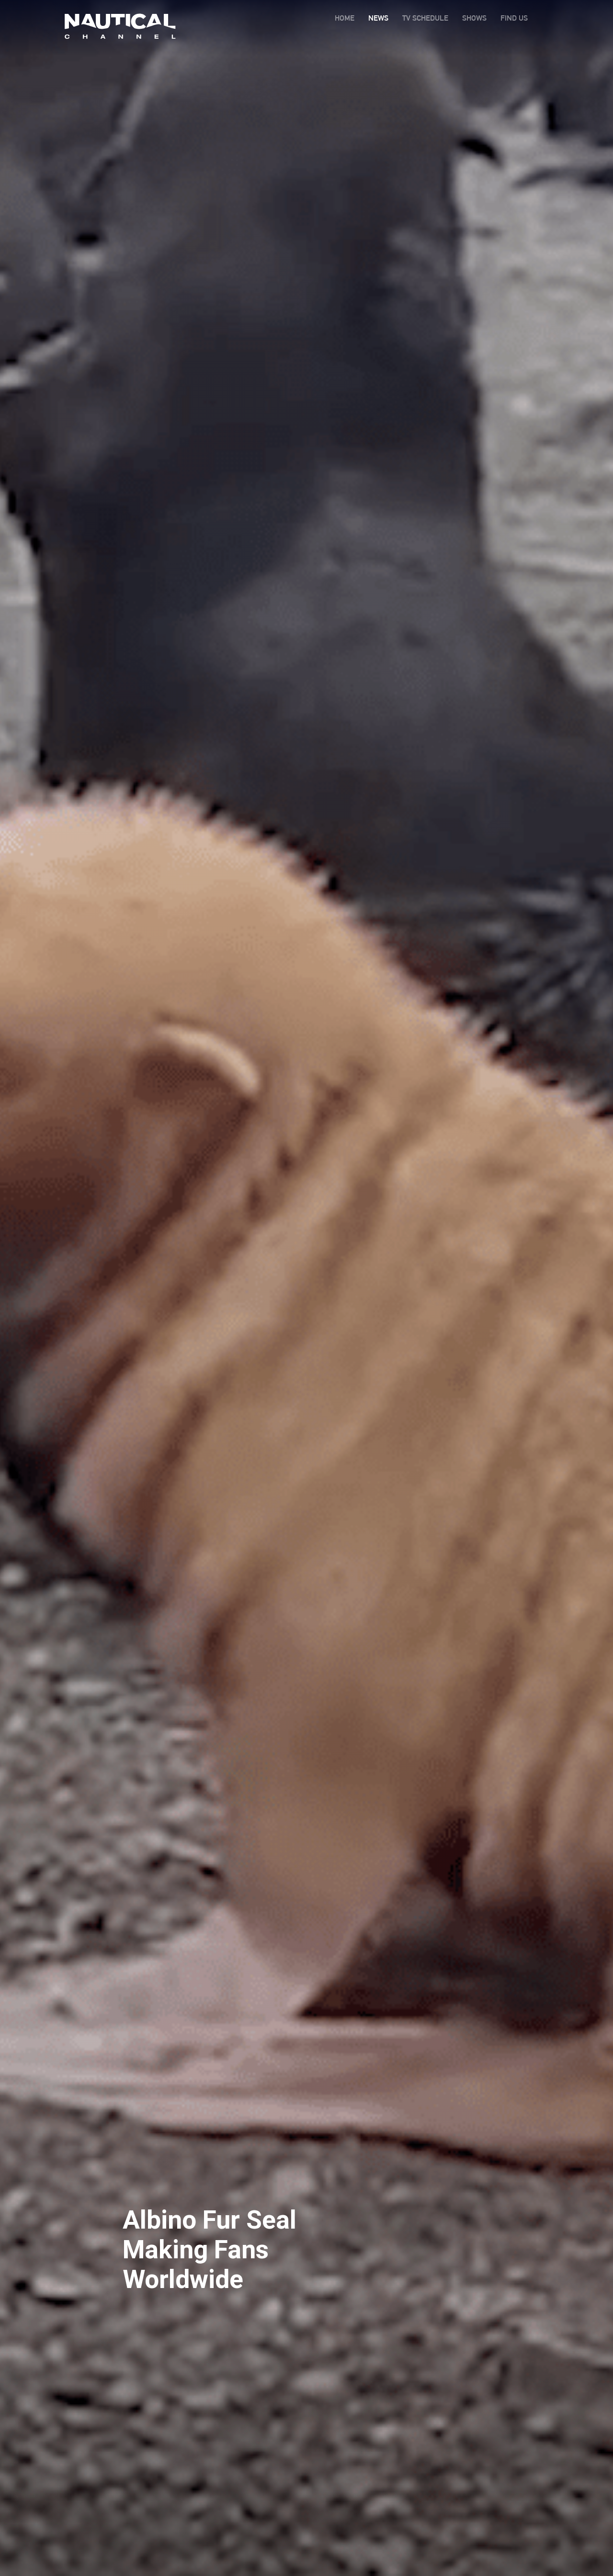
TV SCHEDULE (425, 18)
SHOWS (474, 18)
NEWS (378, 18)
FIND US (514, 18)
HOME (345, 18)
